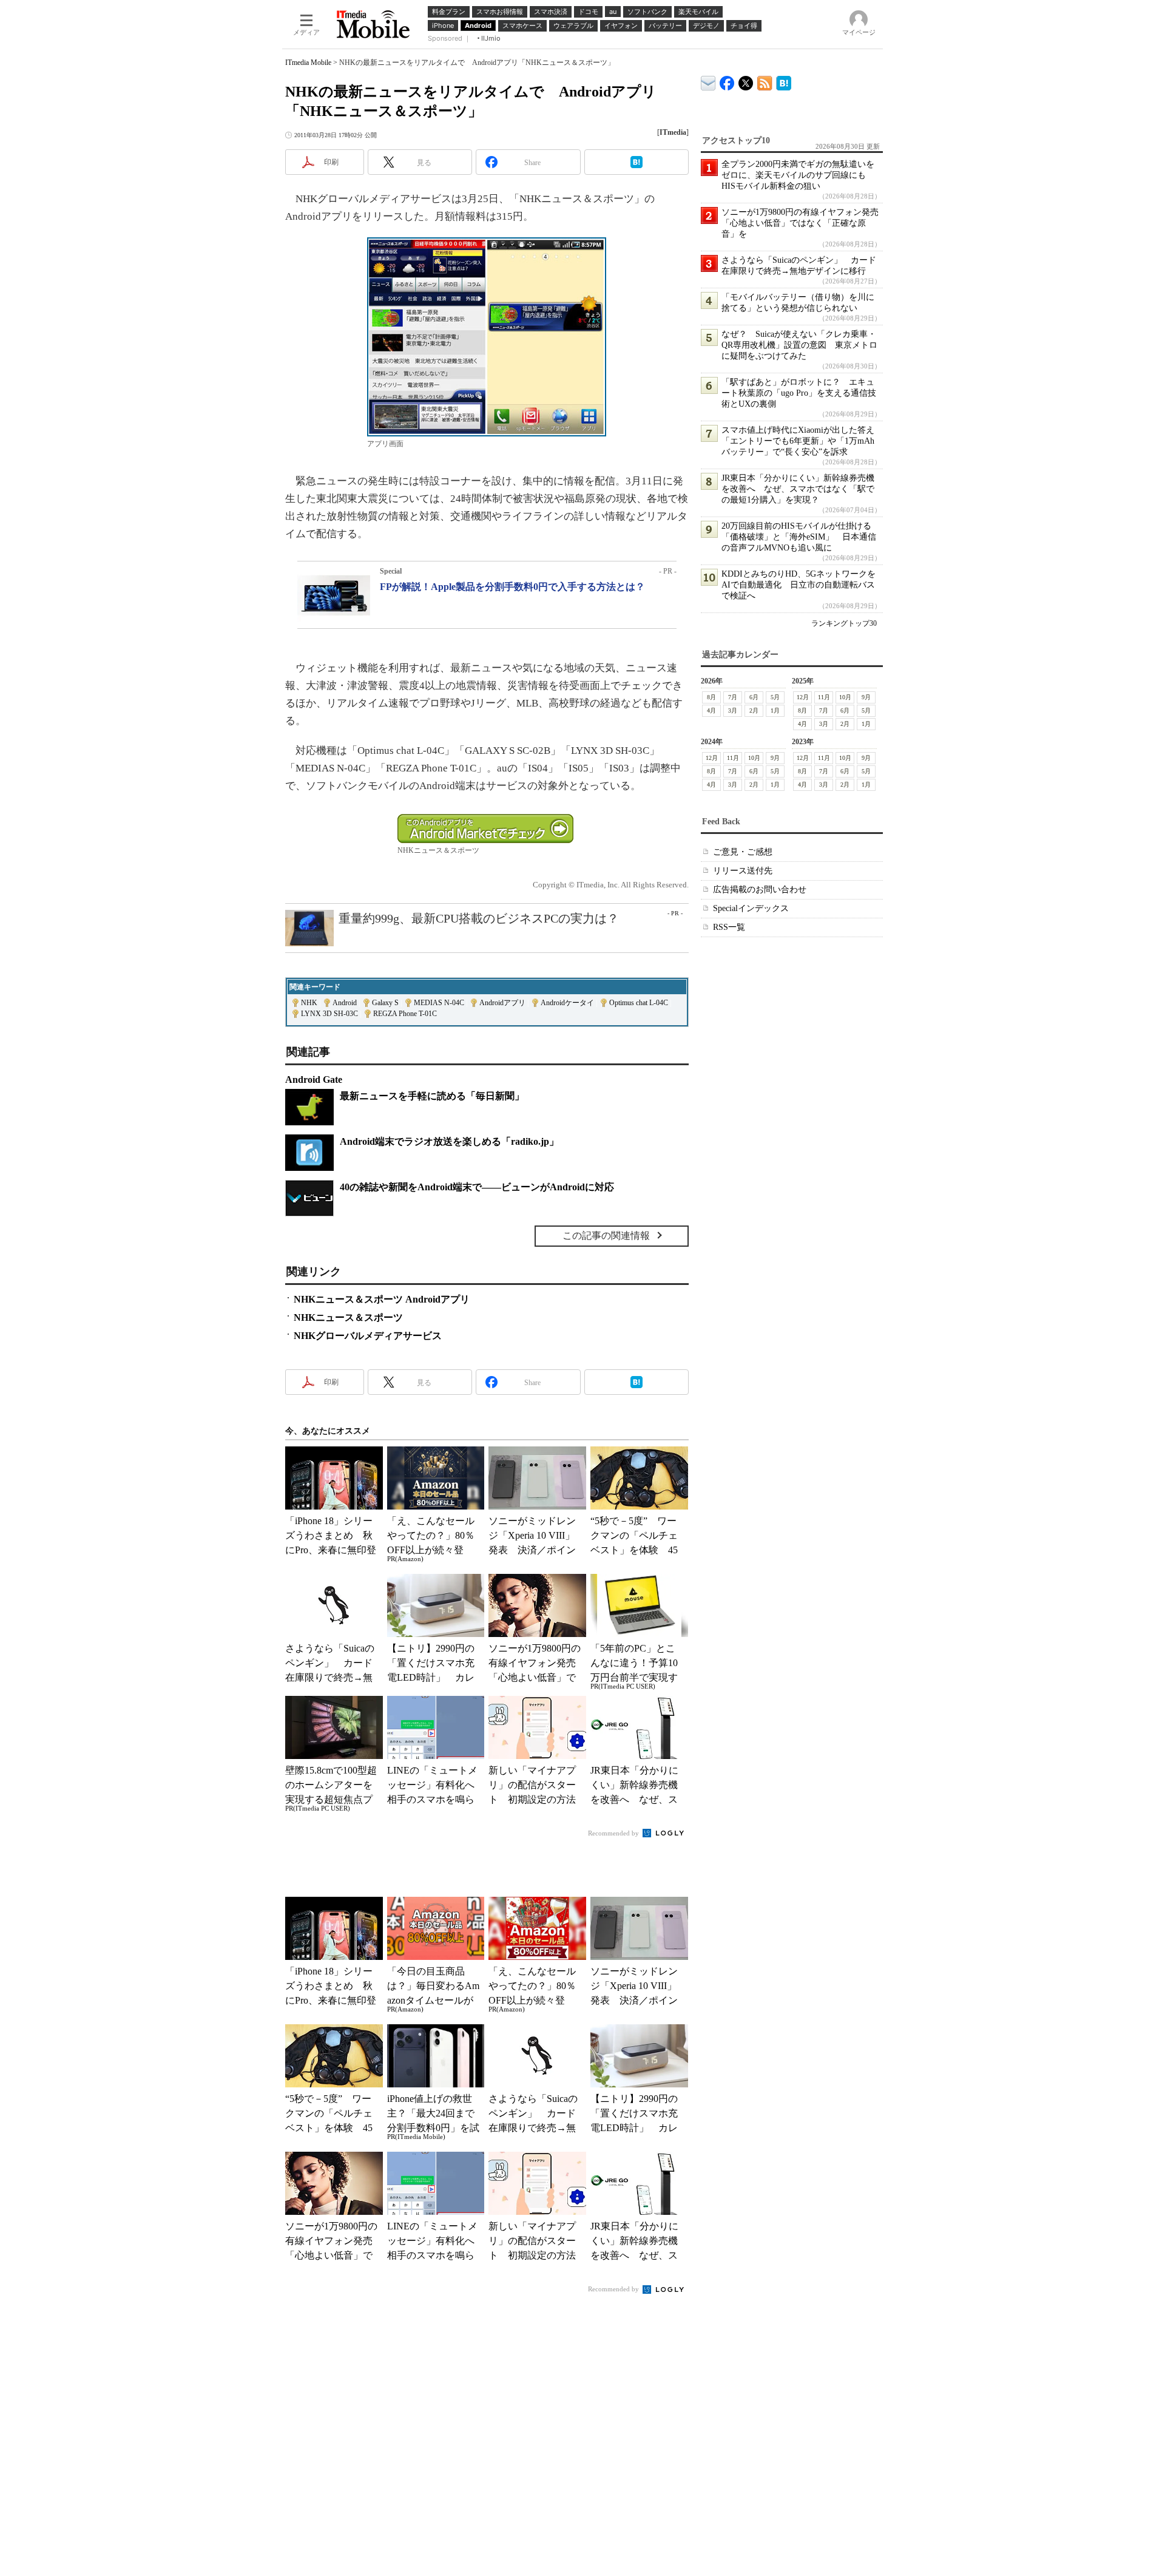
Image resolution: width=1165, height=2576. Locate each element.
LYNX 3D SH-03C (329, 1014)
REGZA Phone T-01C (405, 1014)
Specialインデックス (751, 908)
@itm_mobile (746, 80)
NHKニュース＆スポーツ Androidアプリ (382, 1299)
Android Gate (314, 1080)
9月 (866, 697)
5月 (775, 697)
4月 (711, 710)
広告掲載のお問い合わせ (760, 890)
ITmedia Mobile (308, 63)
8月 (711, 697)
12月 (803, 697)
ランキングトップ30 (844, 623)
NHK (309, 1003)
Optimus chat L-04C (639, 1003)
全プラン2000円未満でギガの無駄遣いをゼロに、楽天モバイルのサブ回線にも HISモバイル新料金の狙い (798, 175)
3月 (733, 710)
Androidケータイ (567, 1003)
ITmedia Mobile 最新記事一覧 (765, 81)
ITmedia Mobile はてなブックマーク (784, 81)
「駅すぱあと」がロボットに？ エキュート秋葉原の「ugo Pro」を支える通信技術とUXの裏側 (799, 393)
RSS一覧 (729, 927)
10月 (845, 697)
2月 (754, 710)
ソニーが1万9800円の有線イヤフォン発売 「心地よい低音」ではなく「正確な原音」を (804, 223)
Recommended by (614, 1833)
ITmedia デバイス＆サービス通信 (708, 81)
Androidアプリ (502, 1003)
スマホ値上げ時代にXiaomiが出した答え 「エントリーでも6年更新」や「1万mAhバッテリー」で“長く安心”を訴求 (802, 441)
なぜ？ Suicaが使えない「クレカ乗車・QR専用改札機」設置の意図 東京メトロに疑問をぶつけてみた (799, 345)
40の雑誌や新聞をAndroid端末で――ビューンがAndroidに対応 (477, 1187)
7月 (733, 697)
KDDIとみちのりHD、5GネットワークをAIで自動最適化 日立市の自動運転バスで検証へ (799, 585)
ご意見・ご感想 (743, 852)
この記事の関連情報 (606, 1235)
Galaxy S (385, 1003)
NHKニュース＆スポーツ (348, 1317)
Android (345, 1003)
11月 (824, 697)
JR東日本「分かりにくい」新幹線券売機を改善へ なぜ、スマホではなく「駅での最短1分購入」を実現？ (798, 489)
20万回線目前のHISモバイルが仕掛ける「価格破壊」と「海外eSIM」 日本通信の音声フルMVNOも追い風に (799, 537)
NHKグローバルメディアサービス (368, 1336)
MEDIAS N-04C (439, 1003)
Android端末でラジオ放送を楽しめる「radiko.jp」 (449, 1141)
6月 (754, 697)
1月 (775, 710)
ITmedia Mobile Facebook (727, 80)
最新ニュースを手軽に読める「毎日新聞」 (432, 1096)
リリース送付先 (743, 871)
